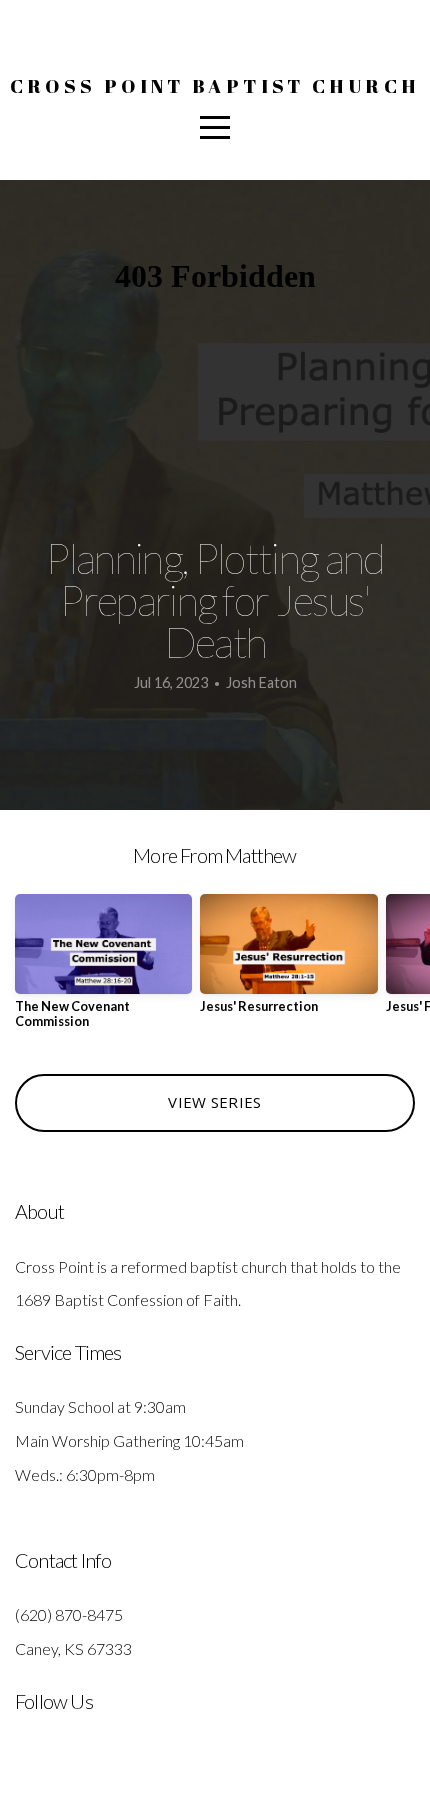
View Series (214, 1102)
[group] (103, 969)
